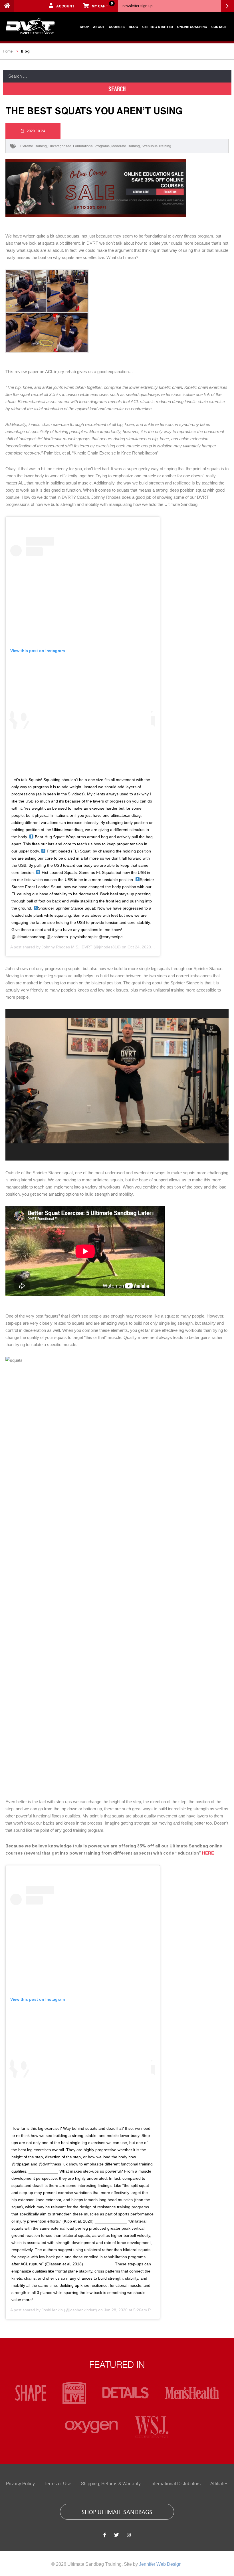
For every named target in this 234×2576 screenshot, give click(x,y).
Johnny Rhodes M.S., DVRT (67, 947)
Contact (219, 27)
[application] (117, 1085)
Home (8, 51)
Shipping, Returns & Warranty (111, 2484)
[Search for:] (117, 76)
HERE (208, 1853)
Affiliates (219, 2484)
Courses (117, 27)
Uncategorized (60, 146)
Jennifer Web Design (160, 2564)
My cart (102, 5)
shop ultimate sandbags (117, 2511)
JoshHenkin (52, 2310)
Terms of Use (58, 2484)
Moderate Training (126, 146)
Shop (84, 27)
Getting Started (158, 27)
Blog (133, 27)
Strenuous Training (156, 146)
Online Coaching (192, 27)
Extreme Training (34, 146)
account (65, 6)
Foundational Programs (91, 146)
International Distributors (175, 2484)
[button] (117, 1081)
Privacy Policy (20, 2484)
